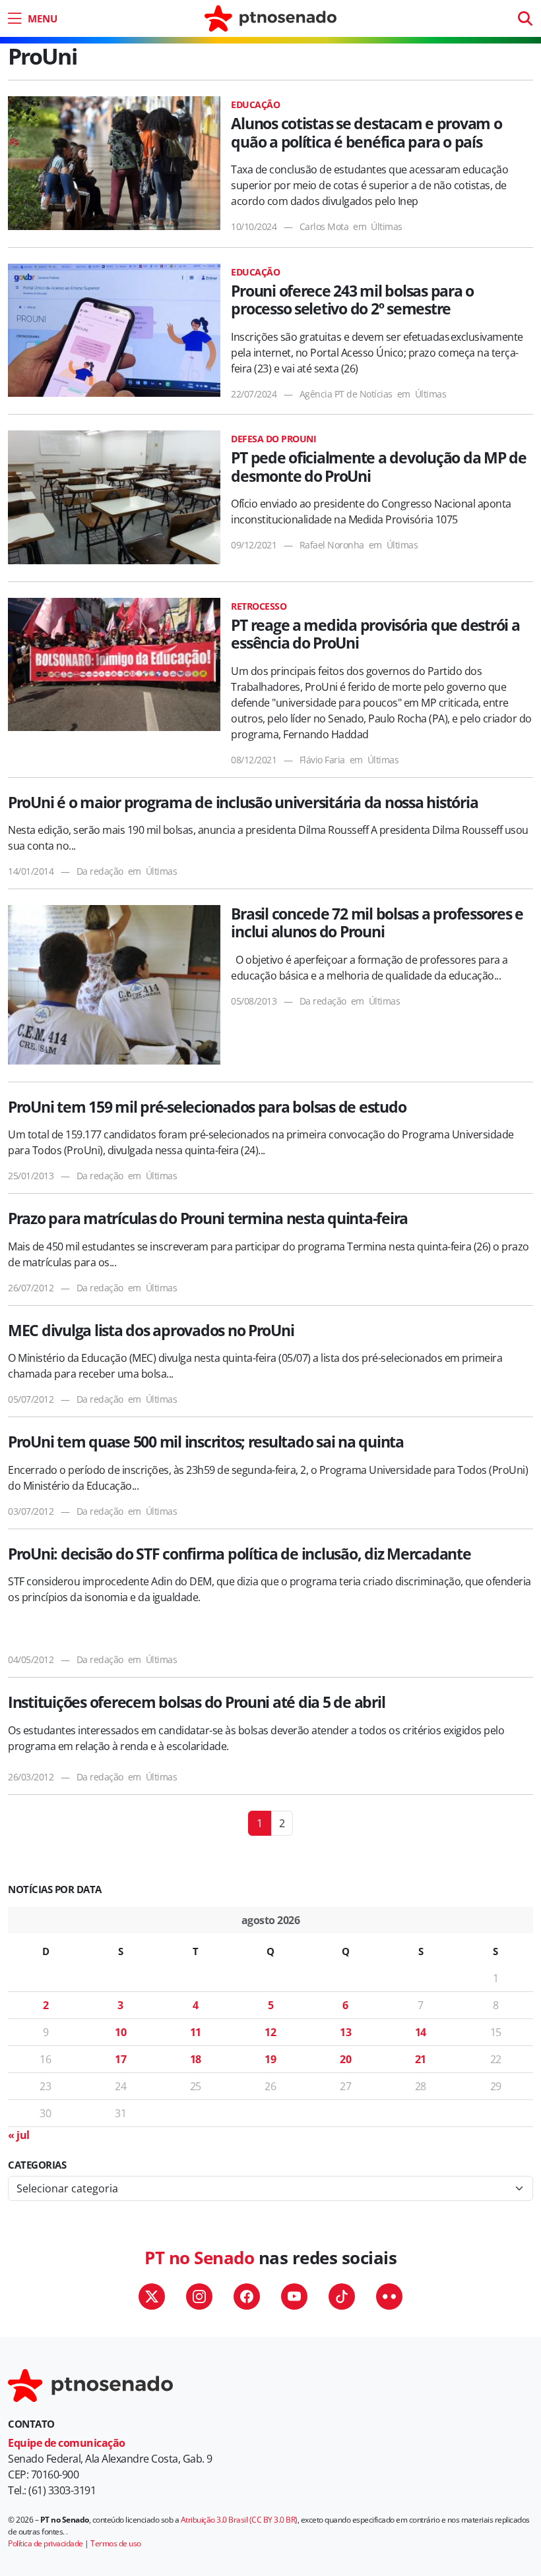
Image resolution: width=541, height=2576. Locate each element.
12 (270, 2032)
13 (345, 2032)
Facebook (247, 2297)
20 (345, 2059)
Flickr (389, 2297)
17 (120, 2059)
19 (270, 2059)
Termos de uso (116, 2543)
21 (421, 2059)
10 (120, 2032)
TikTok (342, 2297)
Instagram (199, 2297)
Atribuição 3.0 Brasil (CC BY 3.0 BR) (239, 2520)
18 (196, 2059)
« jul (19, 2135)
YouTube (294, 2297)
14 (421, 2032)
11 (196, 2032)
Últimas (387, 226)
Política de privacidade (46, 2543)
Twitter (152, 2297)
